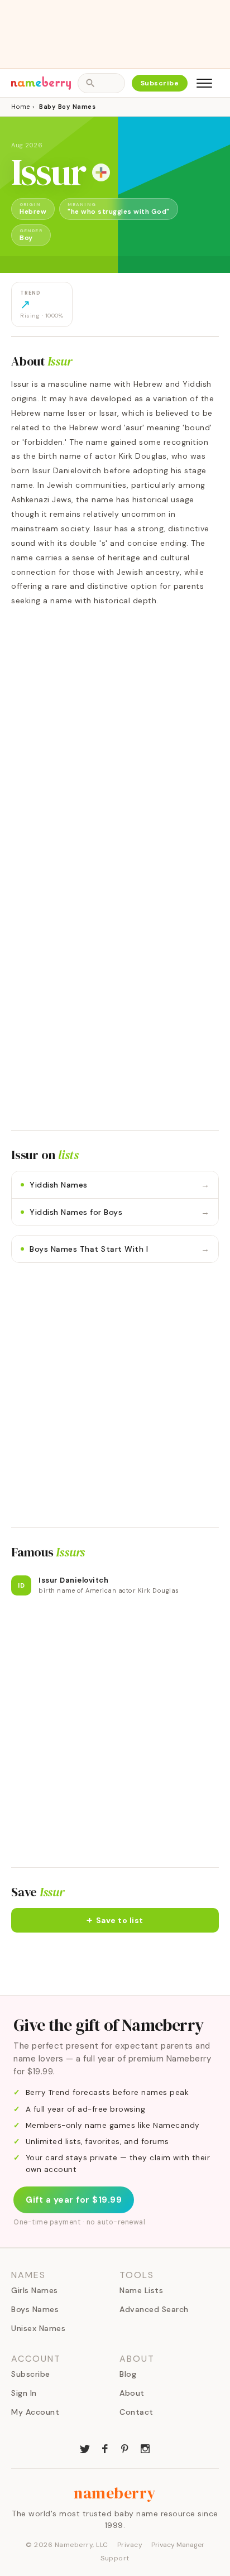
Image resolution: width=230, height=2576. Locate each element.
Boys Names (35, 2309)
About (132, 2393)
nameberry (115, 2493)
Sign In (24, 2393)
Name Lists (141, 2290)
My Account (35, 2412)
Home (20, 107)
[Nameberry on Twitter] (85, 2448)
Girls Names (35, 2290)
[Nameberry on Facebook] (105, 2448)
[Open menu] (204, 83)
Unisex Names (38, 2328)
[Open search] (101, 83)
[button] (115, 1920)
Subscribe (160, 83)
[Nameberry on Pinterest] (125, 2448)
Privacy (130, 2545)
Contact (136, 2412)
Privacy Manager (178, 2545)
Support (115, 2558)
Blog (128, 2374)
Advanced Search (154, 2309)
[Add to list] (101, 172)
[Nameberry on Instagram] (145, 2448)
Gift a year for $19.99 (74, 2200)
